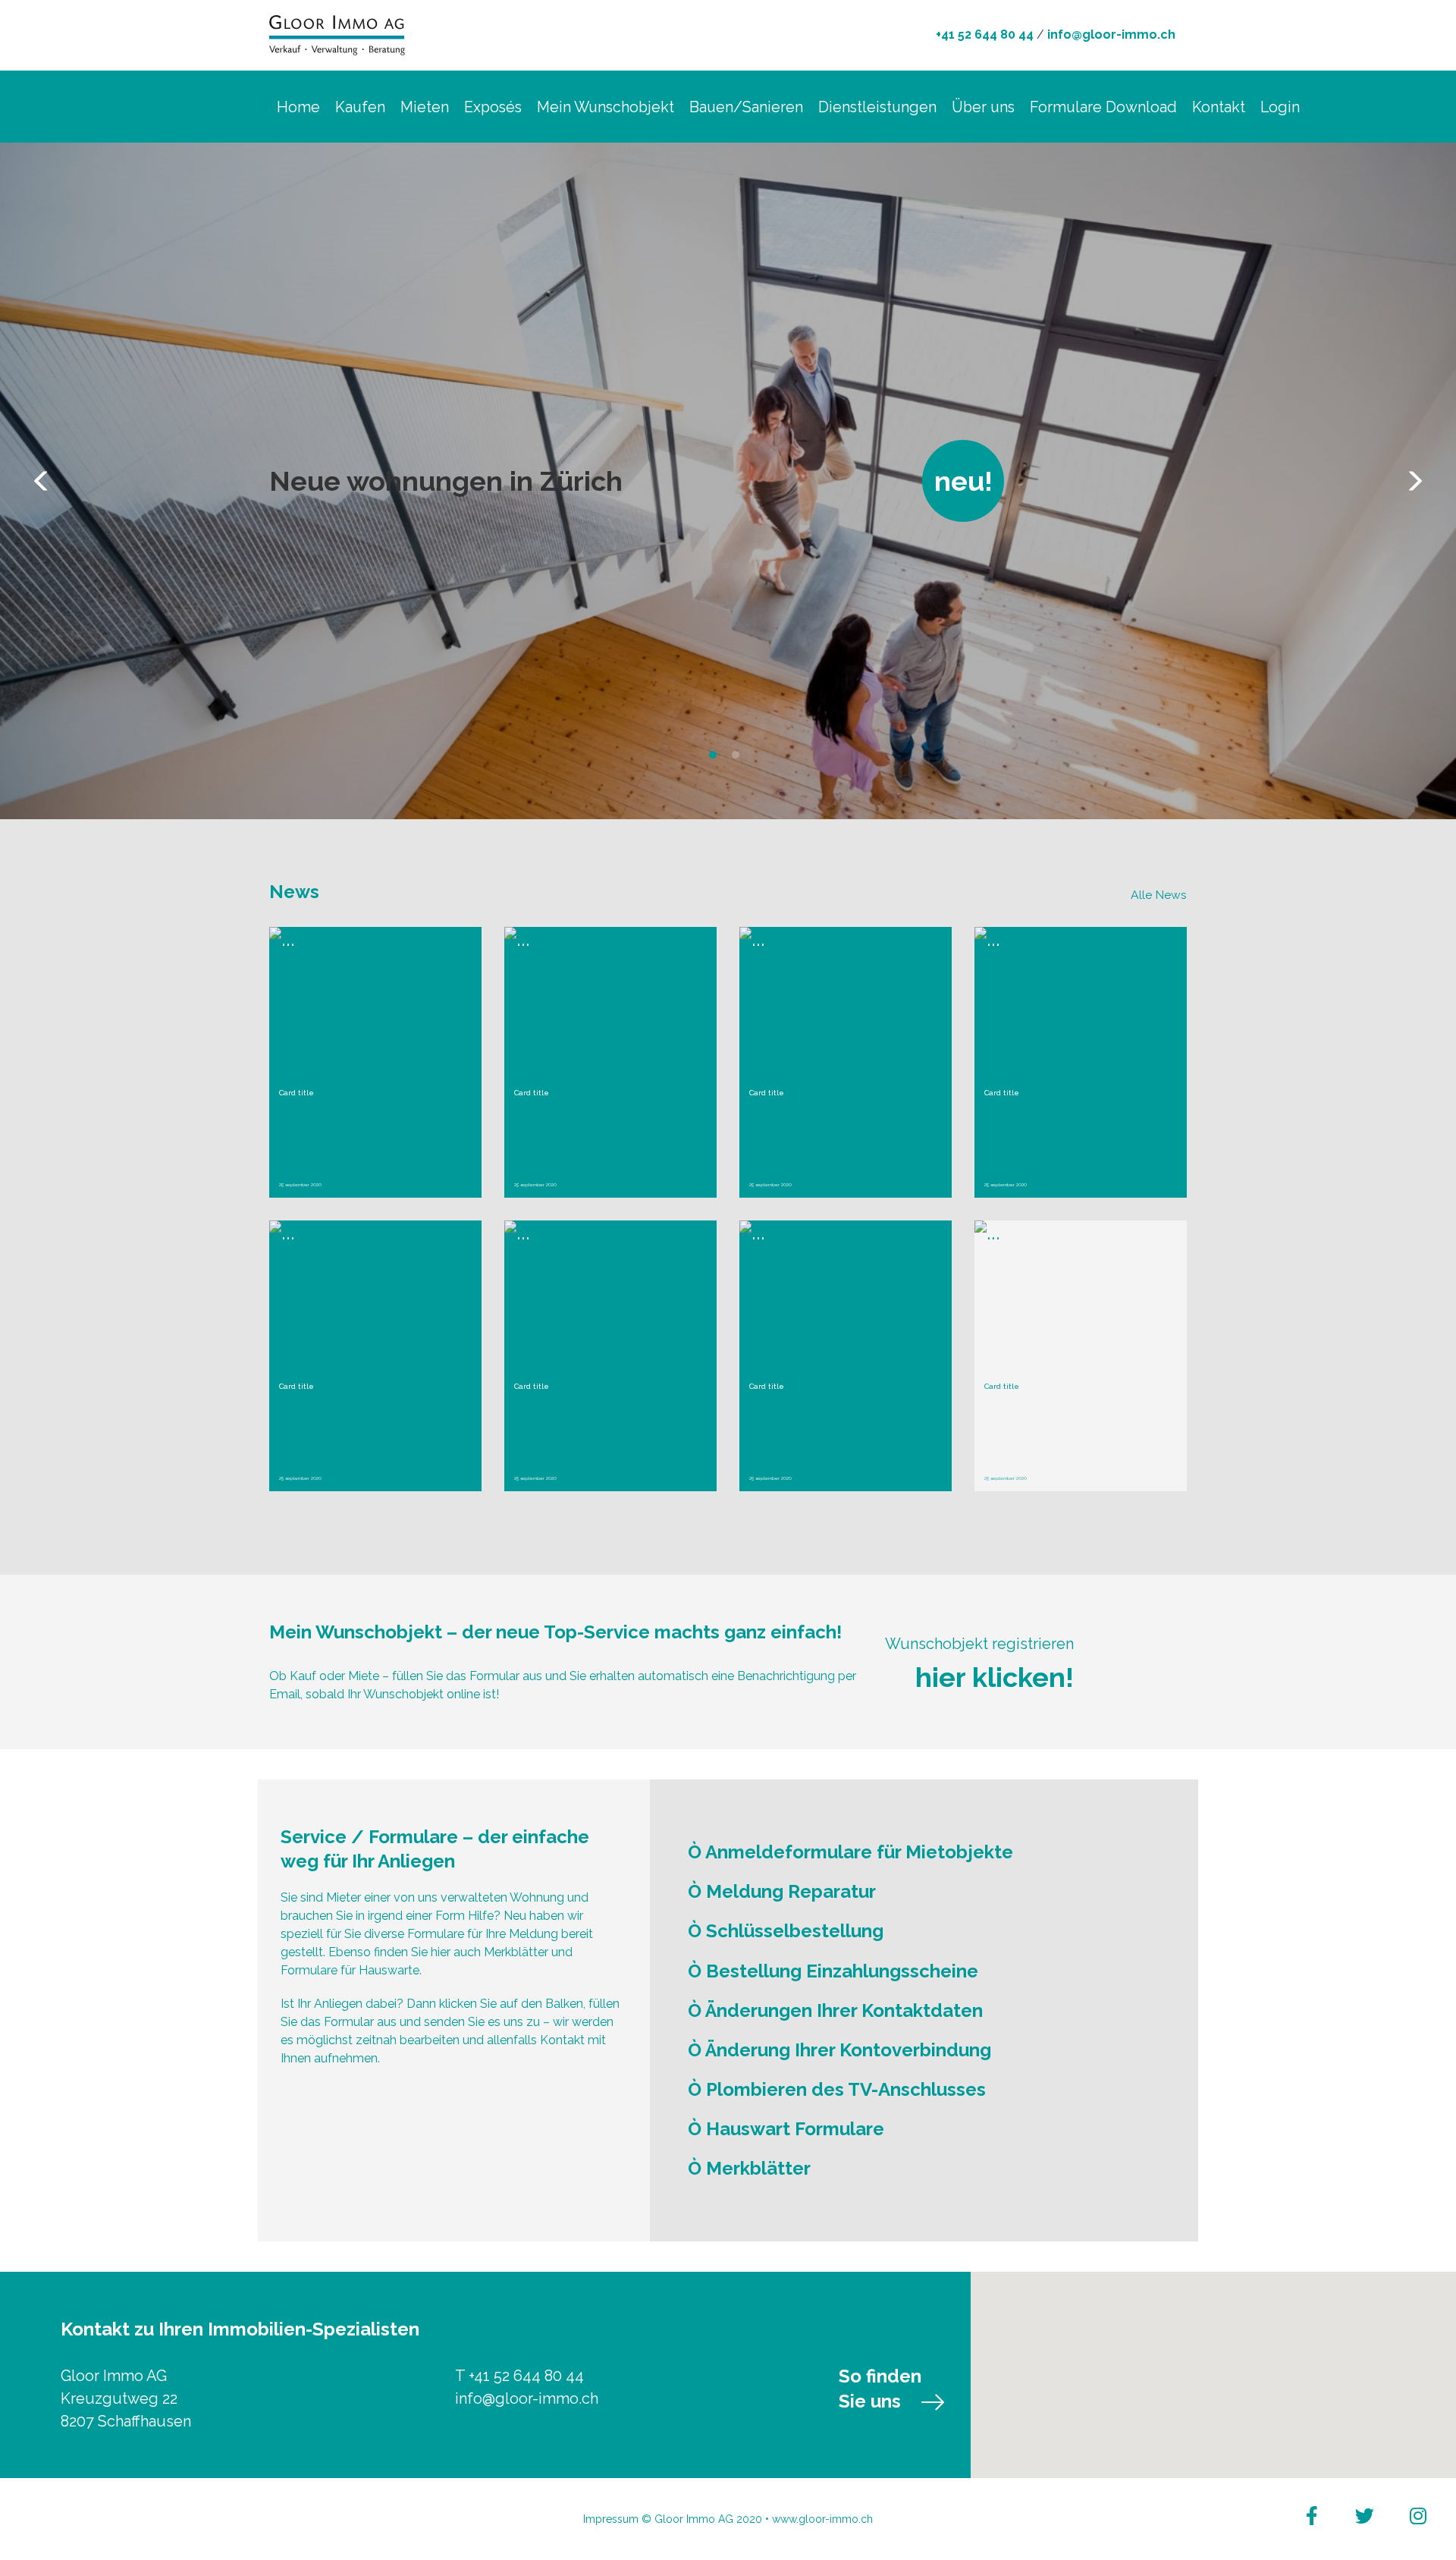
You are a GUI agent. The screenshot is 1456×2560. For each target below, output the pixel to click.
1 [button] (717, 759)
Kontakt (1219, 107)
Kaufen (360, 107)
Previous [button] (42, 481)
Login (1280, 107)
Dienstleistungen (877, 107)
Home (298, 107)
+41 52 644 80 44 (985, 35)
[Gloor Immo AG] (337, 33)
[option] (728, 481)
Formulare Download (1103, 107)
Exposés (493, 107)
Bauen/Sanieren (746, 107)
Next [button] (1414, 481)
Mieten (425, 107)
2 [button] (739, 759)
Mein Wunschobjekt (606, 107)
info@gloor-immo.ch (1111, 35)
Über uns (983, 107)
